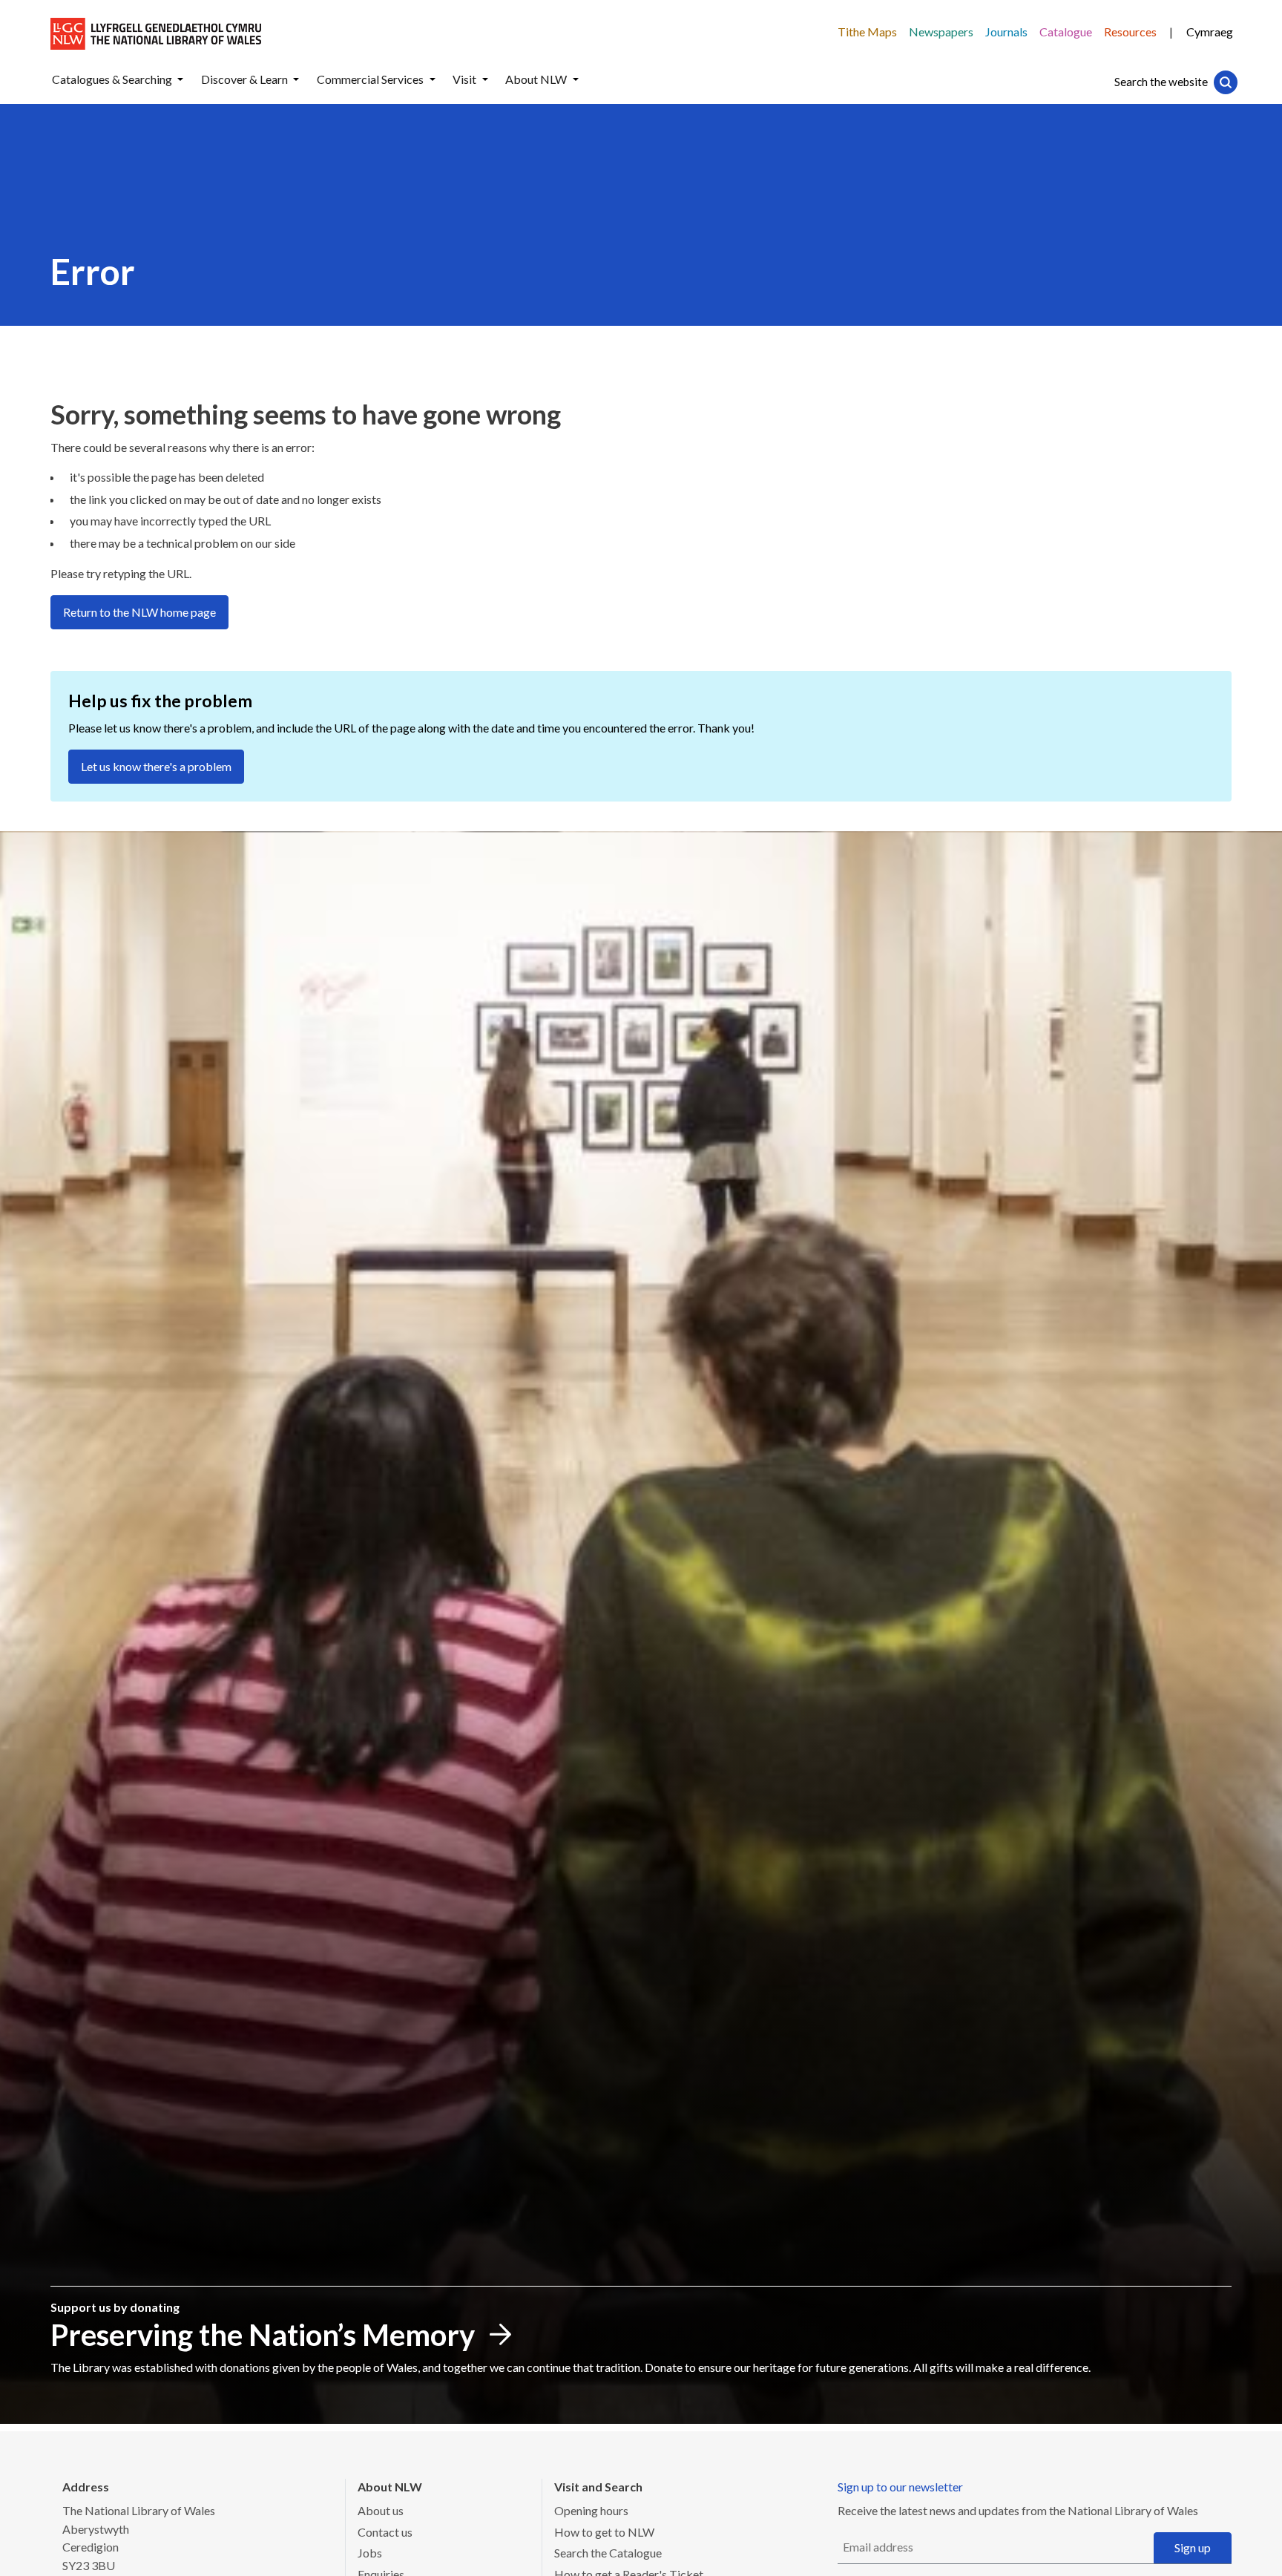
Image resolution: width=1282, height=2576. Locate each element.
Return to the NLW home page (139, 612)
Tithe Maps (867, 32)
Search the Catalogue (608, 2553)
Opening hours (591, 2510)
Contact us (385, 2532)
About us (381, 2510)
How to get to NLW (604, 2532)
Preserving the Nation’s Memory (263, 2335)
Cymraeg (1210, 32)
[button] (180, 80)
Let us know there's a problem (156, 766)
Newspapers (941, 32)
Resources (1130, 32)
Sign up (1193, 2547)
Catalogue (1066, 32)
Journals (1006, 32)
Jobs (370, 2553)
